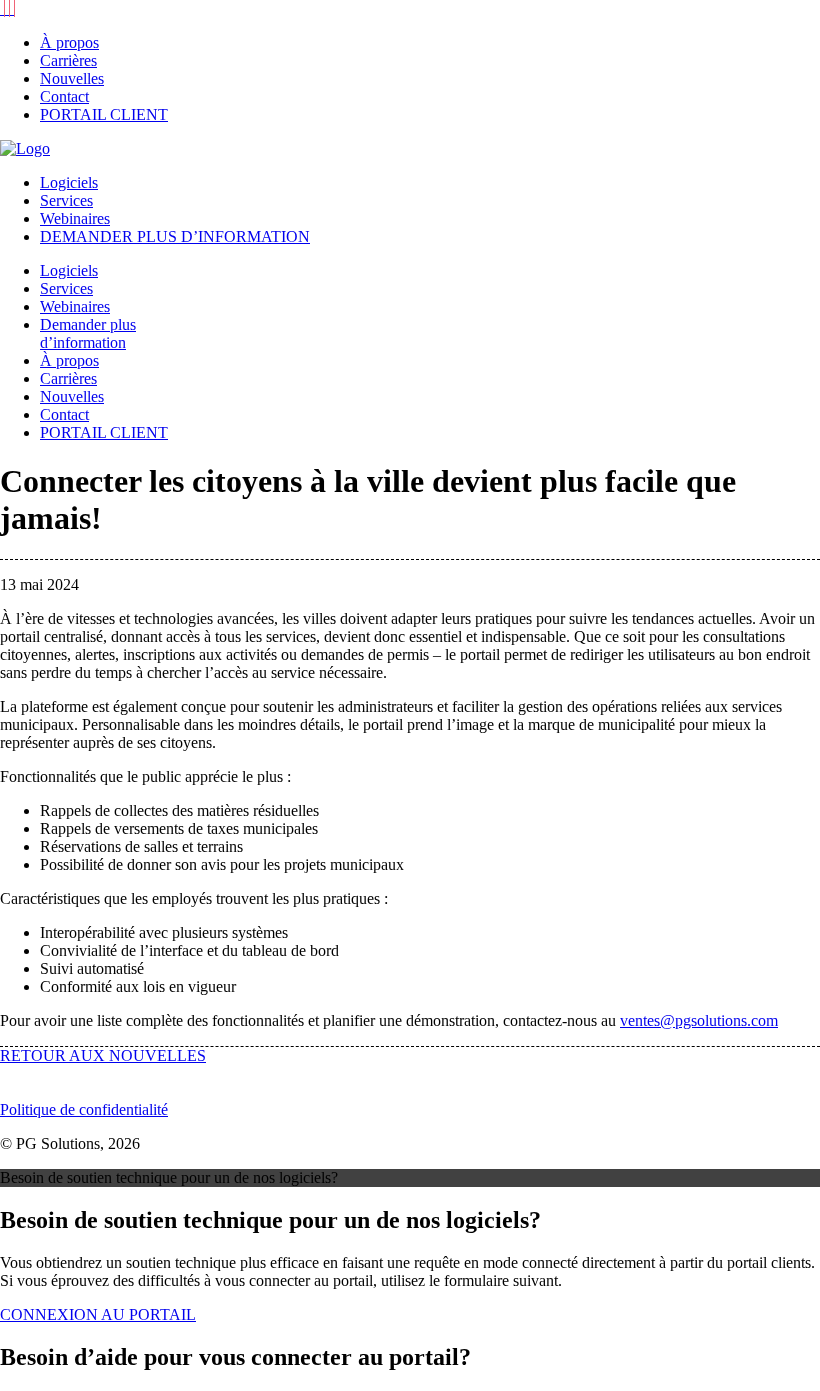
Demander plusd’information (88, 333)
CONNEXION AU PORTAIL (98, 1314)
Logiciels (69, 182)
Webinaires (75, 218)
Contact (64, 96)
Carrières (68, 60)
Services (66, 200)
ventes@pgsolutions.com (699, 1020)
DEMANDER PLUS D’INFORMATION (175, 236)
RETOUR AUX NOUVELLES (103, 1055)
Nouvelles (72, 78)
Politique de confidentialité (84, 1109)
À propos (69, 42)
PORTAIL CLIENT (104, 114)
